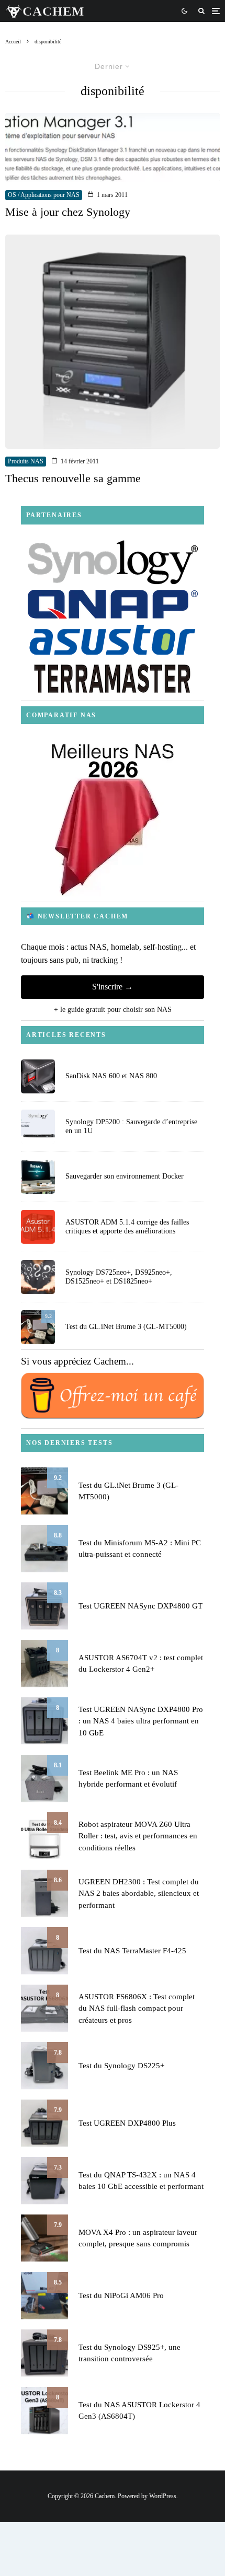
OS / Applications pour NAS (44, 195)
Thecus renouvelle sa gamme (73, 478)
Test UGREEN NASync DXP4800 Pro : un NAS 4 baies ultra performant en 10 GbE (141, 1721)
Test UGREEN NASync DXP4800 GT (140, 1606)
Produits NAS (26, 461)
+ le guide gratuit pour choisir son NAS (113, 1010)
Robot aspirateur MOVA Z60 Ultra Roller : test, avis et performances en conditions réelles (138, 1836)
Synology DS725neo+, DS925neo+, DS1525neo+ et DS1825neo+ (119, 1277)
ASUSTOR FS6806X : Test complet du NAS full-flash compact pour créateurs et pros (137, 2008)
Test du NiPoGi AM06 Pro (121, 2295)
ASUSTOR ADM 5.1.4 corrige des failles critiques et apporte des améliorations (127, 1227)
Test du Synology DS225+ (121, 2066)
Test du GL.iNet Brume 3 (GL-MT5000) (126, 1327)
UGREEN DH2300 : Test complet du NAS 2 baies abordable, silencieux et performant (139, 1893)
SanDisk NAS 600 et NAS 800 (111, 1076)
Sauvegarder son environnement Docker (125, 1176)
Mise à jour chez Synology (68, 212)
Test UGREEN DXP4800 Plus (127, 2123)
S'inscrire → (113, 987)
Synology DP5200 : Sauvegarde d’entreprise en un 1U (131, 1126)
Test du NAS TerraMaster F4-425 (132, 1951)
